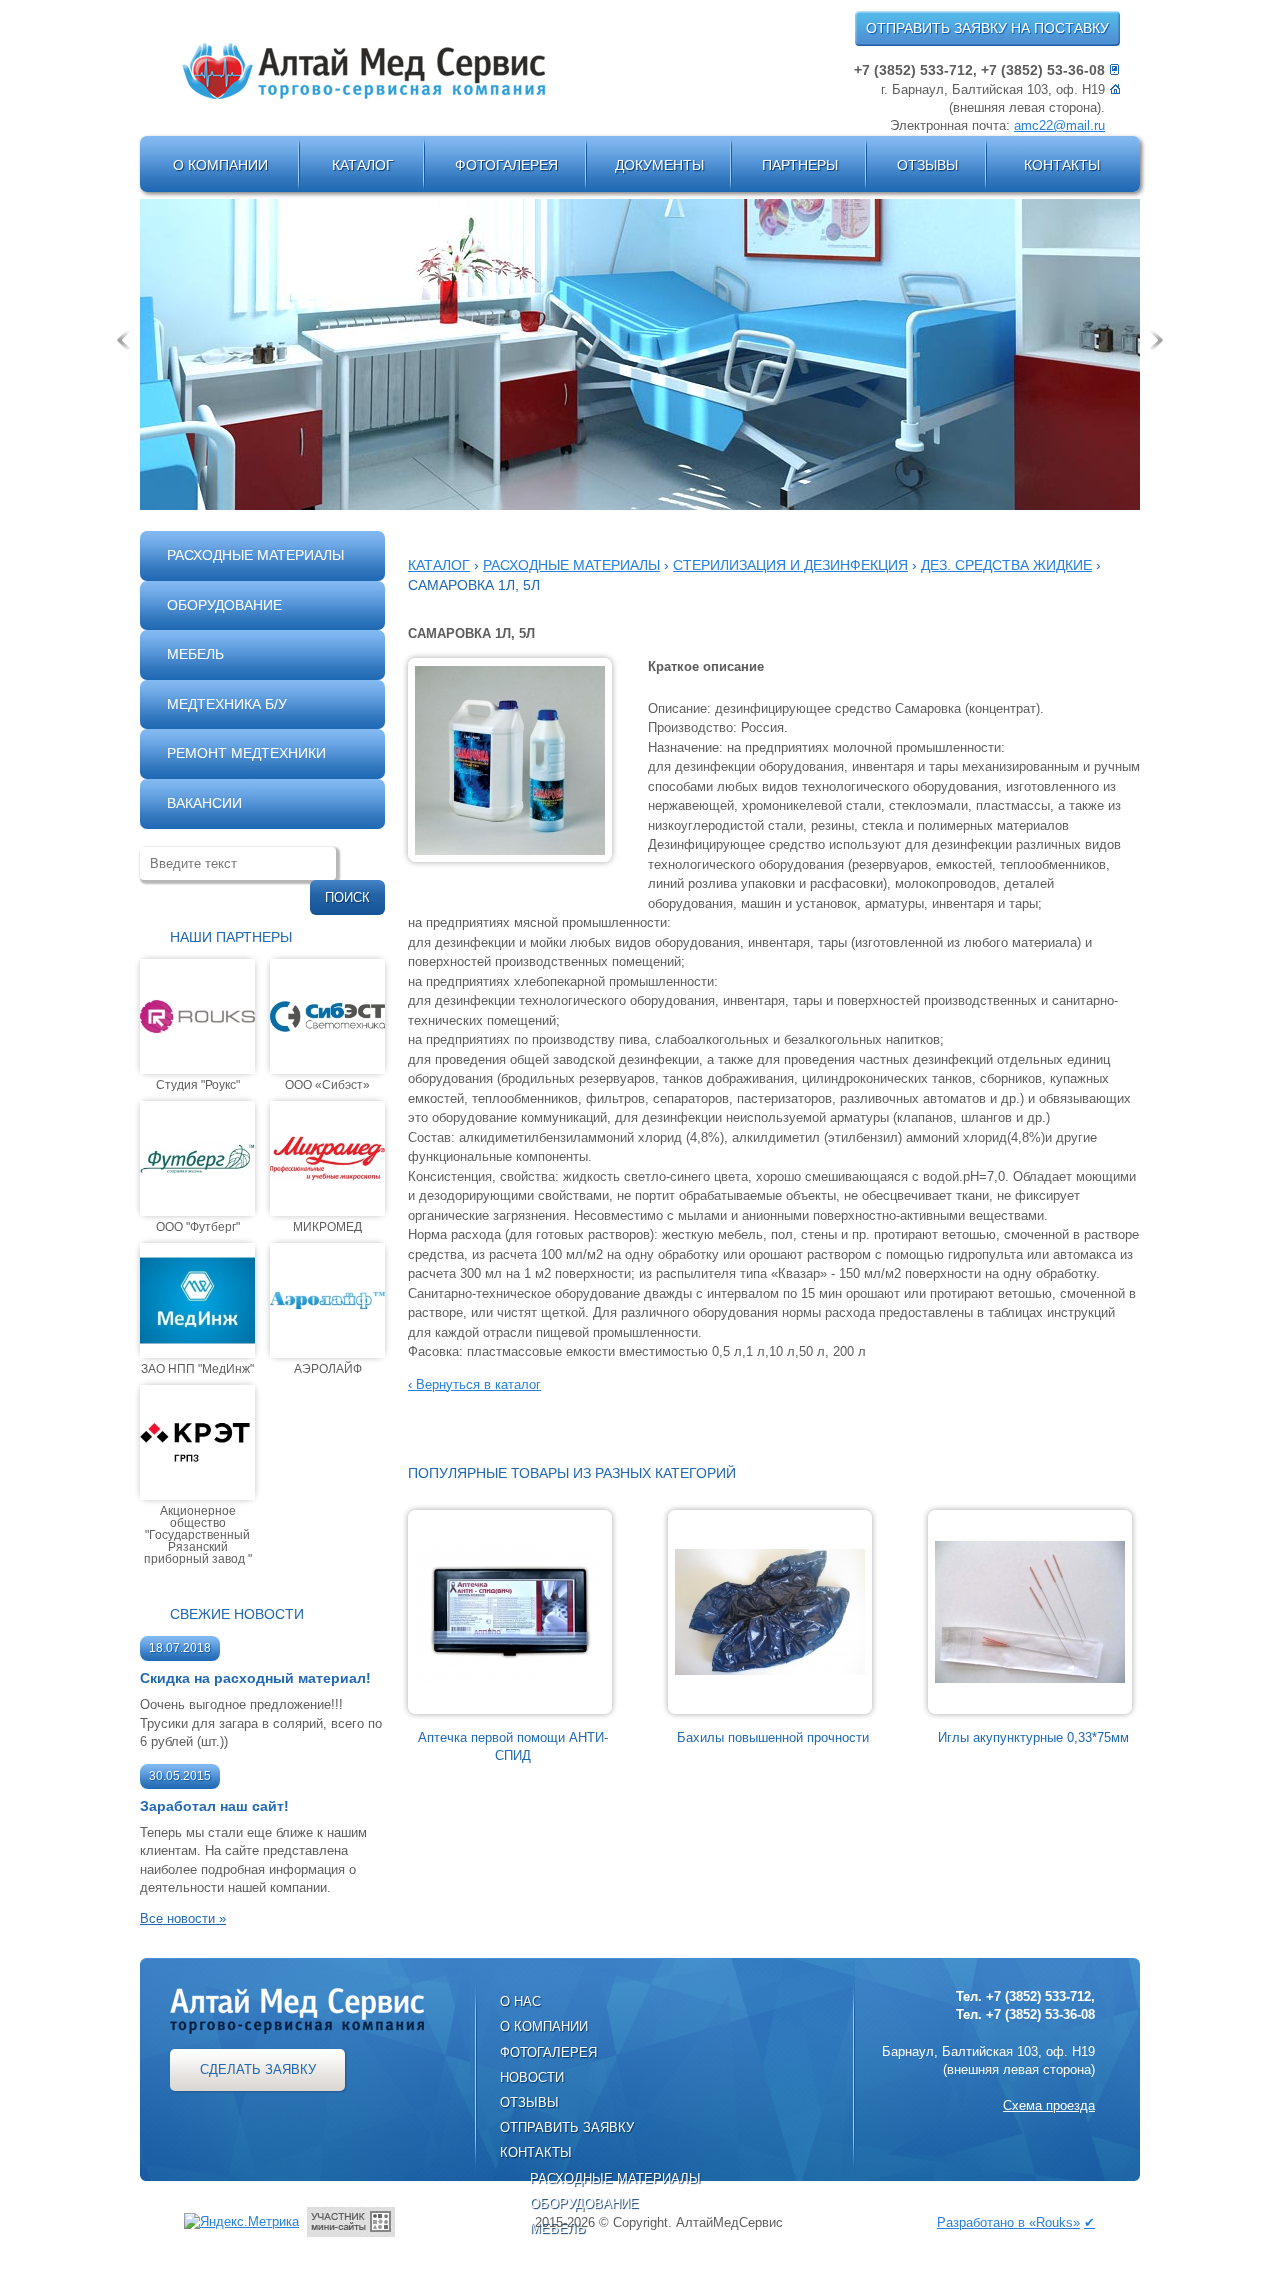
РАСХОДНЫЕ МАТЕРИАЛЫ (255, 555)
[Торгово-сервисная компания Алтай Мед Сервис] (363, 71)
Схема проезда (1049, 2105)
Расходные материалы (615, 2178)
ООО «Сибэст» (327, 1084)
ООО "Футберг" (198, 1226)
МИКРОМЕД (327, 1226)
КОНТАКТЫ (536, 2152)
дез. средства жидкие (1006, 565)
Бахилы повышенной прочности (773, 1737)
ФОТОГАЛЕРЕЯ (548, 2052)
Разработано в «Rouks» (1008, 2222)
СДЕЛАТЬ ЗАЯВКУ (258, 2069)
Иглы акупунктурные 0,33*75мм (1033, 1737)
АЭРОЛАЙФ (328, 1368)
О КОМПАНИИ (544, 2026)
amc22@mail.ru (1059, 125)
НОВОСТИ (532, 2077)
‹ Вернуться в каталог (474, 1384)
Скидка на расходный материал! (255, 1678)
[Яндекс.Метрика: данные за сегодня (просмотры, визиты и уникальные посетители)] (241, 2222)
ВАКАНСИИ (204, 803)
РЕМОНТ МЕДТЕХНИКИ (246, 753)
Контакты (1062, 165)
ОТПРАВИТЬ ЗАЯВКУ (567, 2127)
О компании (220, 165)
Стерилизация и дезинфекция (790, 565)
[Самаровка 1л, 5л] (510, 759)
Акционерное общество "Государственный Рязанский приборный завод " (198, 1534)
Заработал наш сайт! (214, 1806)
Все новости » (183, 1918)
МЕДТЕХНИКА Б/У (227, 704)
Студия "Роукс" (198, 1084)
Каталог (363, 165)
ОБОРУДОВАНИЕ (224, 605)
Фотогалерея (506, 165)
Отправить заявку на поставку (987, 28)
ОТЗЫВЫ (529, 2102)
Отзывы (927, 165)
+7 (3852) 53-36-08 (1043, 70)
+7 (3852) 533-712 (913, 70)
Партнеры (800, 165)
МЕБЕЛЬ (195, 654)
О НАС (520, 2001)
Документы (659, 165)
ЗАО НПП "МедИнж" (197, 1368)
